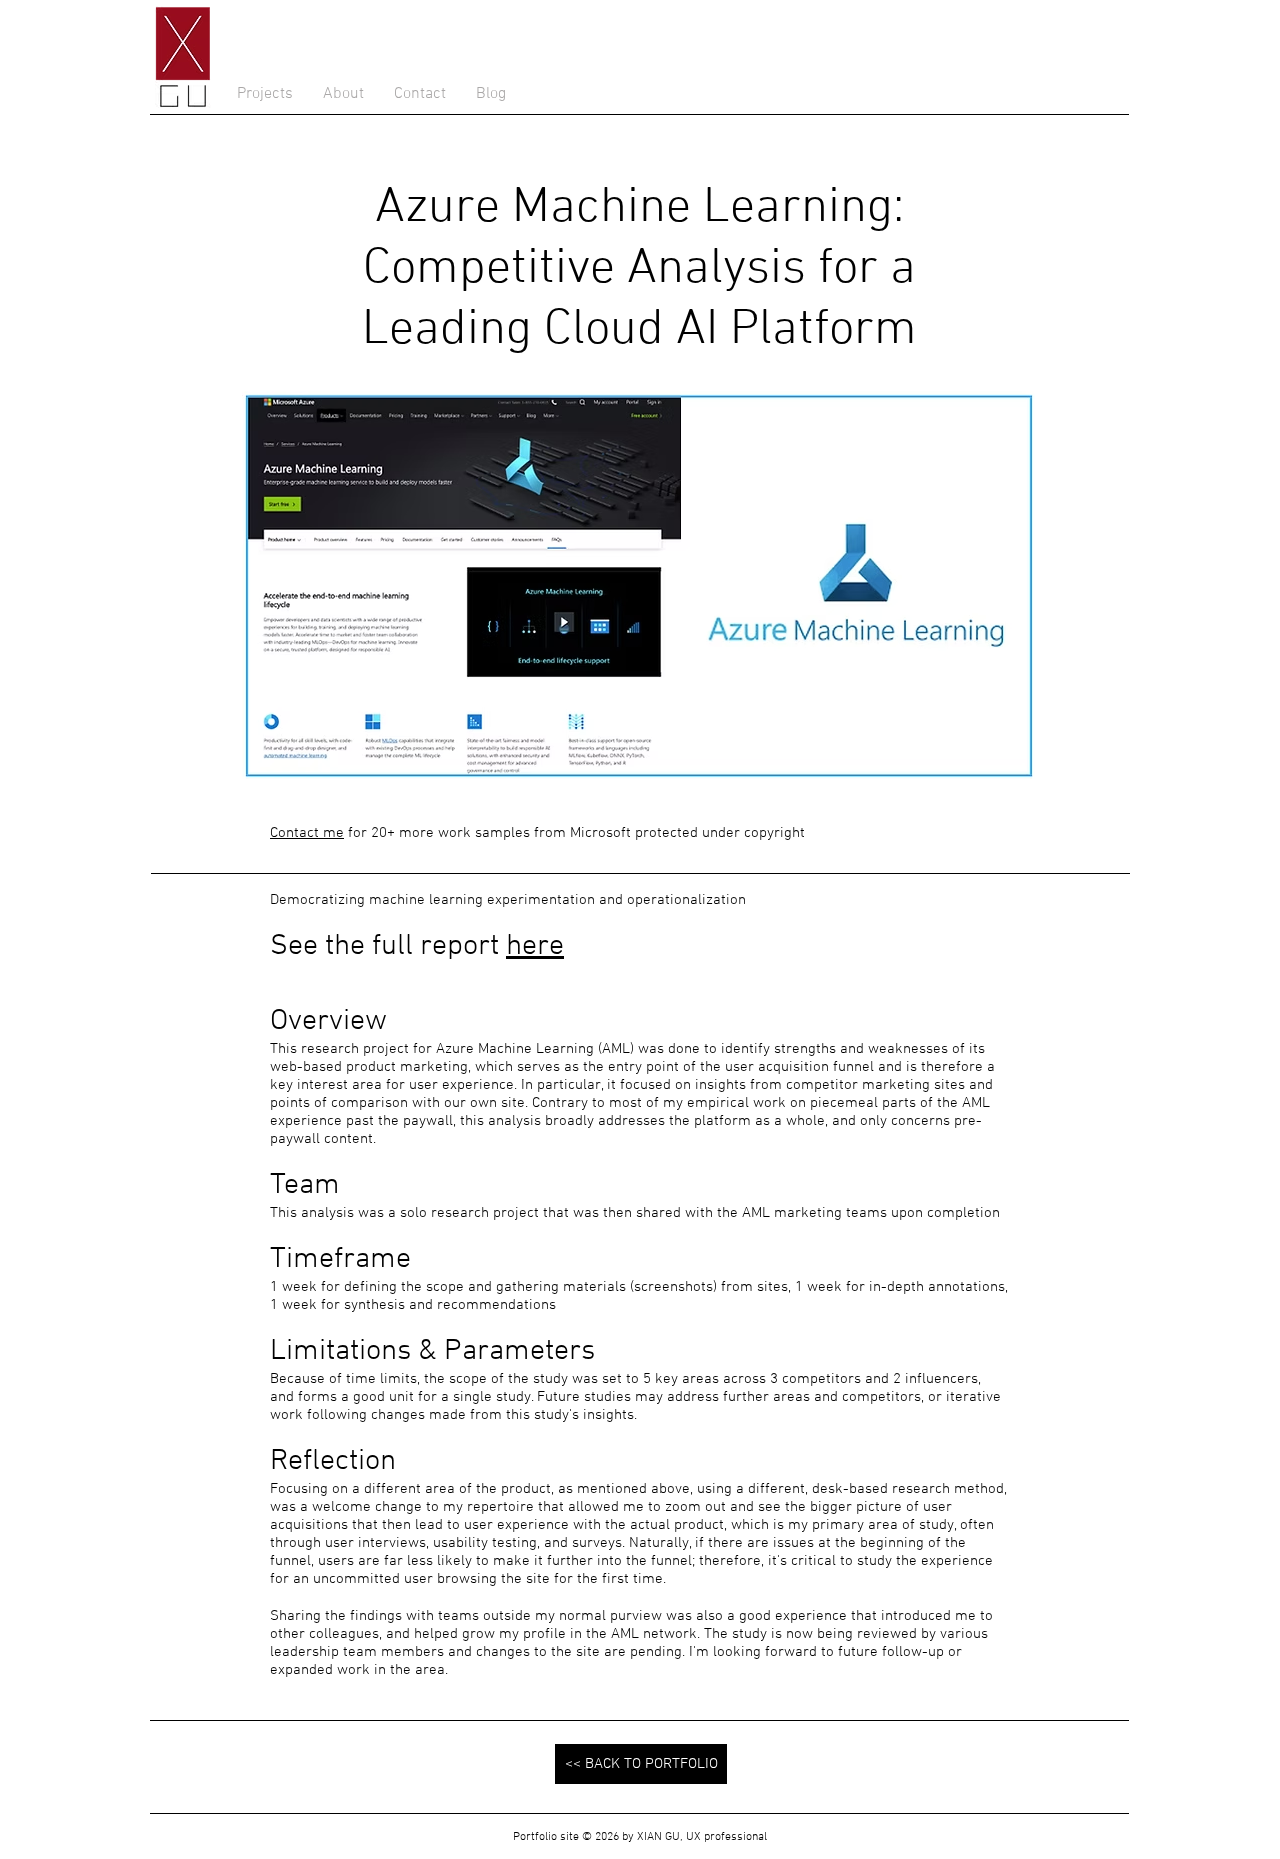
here (535, 946)
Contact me (307, 833)
